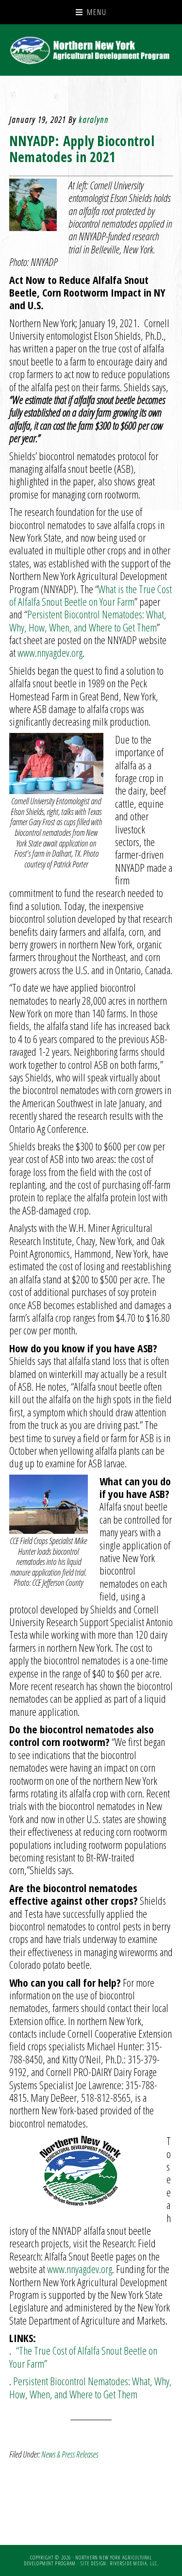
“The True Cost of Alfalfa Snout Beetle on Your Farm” (83, 2357)
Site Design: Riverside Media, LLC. (120, 2563)
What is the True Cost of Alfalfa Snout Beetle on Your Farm (91, 595)
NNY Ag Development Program (91, 50)
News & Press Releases (70, 2454)
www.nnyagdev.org (50, 652)
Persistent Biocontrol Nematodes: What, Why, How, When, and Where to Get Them (88, 620)
